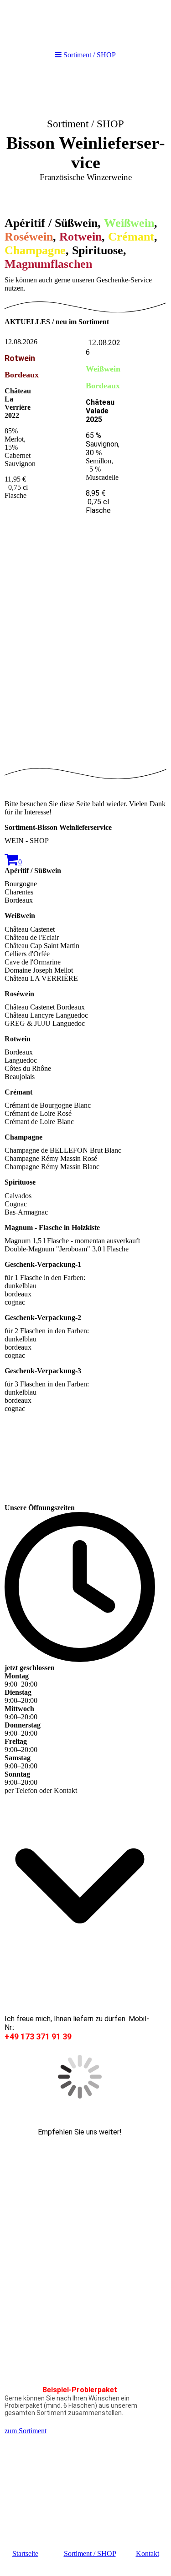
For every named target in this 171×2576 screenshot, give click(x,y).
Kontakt (148, 2553)
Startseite (25, 2553)
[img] (85, 139)
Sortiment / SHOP (90, 2553)
